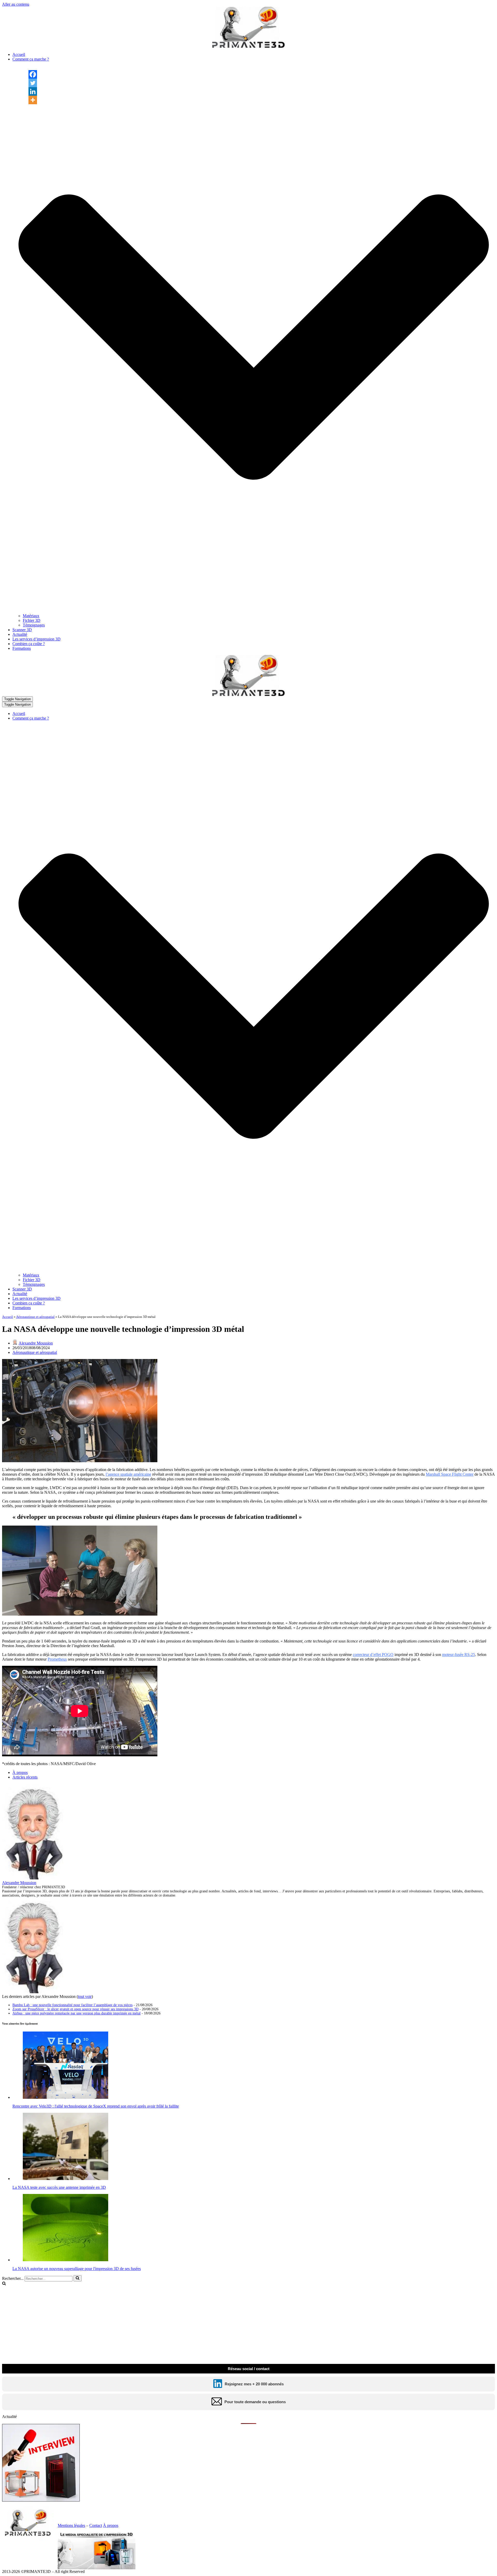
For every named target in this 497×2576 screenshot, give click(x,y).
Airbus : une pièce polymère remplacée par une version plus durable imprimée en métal (76, 2013)
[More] (33, 100)
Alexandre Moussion (36, 1343)
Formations (22, 648)
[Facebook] (33, 74)
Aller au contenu (16, 4)
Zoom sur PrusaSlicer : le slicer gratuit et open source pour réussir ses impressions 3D (75, 2009)
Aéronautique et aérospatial (35, 1317)
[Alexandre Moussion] (34, 1878)
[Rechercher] (78, 2278)
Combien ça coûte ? (29, 644)
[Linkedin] (33, 91)
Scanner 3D (22, 630)
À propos (20, 1772)
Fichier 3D (32, 620)
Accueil (19, 54)
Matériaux (31, 616)
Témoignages (34, 625)
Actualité (20, 634)
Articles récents (25, 1777)
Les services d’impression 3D (36, 639)
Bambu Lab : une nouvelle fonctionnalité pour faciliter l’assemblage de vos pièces (72, 2005)
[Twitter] (33, 83)
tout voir (85, 1996)
